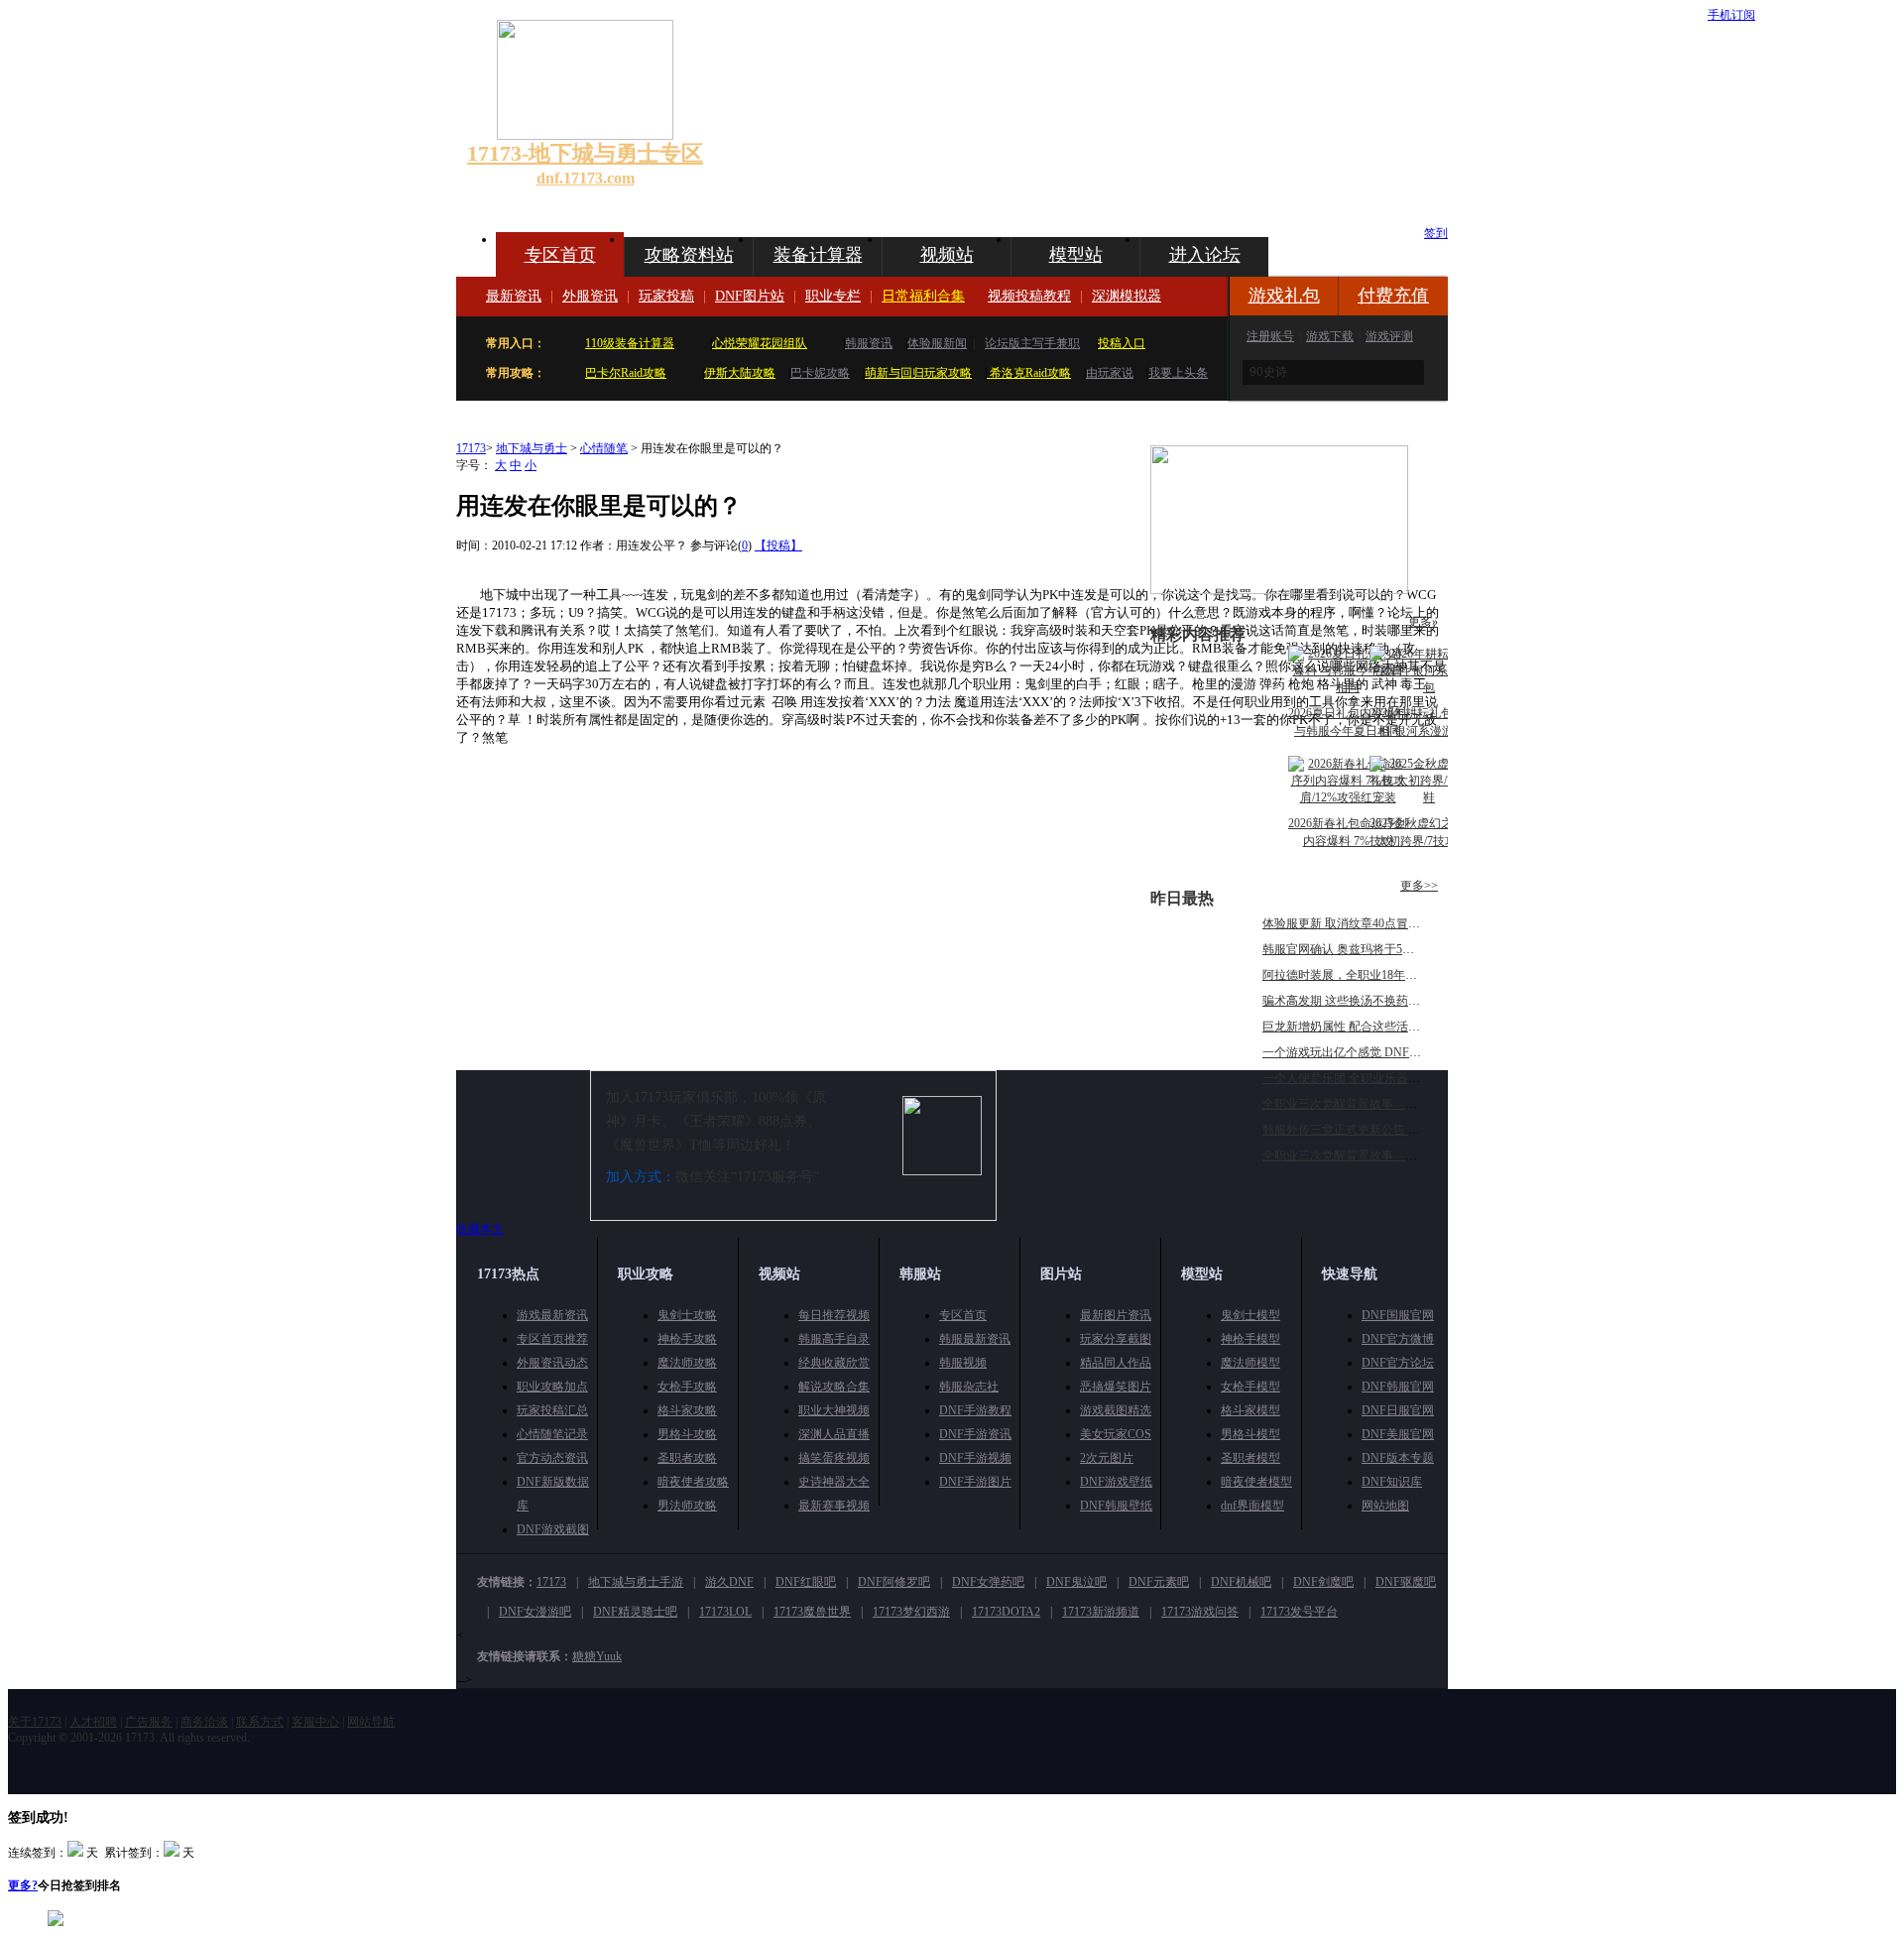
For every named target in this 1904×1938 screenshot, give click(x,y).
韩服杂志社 (969, 1387)
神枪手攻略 (687, 1339)
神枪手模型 (1250, 1339)
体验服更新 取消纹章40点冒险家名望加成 (1371, 923)
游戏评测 (1389, 336)
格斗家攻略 (687, 1410)
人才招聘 (93, 1722)
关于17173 (35, 1722)
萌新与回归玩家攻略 (918, 373)
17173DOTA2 (1006, 1612)
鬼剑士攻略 (687, 1315)
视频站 (947, 255)
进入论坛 (1205, 255)
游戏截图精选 (1116, 1410)
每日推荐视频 (834, 1315)
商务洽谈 (204, 1722)
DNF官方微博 (1398, 1339)
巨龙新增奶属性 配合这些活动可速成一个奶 (1377, 1027)
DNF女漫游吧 (535, 1612)
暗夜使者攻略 (693, 1482)
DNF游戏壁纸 (1116, 1482)
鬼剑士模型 (1250, 1315)
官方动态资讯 (552, 1458)
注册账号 (1270, 336)
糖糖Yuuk (597, 1656)
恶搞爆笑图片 (1116, 1387)
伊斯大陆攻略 (740, 373)
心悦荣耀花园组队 (760, 343)
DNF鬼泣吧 (1076, 1582)
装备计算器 (818, 255)
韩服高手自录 (834, 1339)
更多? (23, 1885)
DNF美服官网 (1398, 1434)
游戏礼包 (1284, 296)
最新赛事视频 (834, 1506)
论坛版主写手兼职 (1032, 343)
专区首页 (560, 255)
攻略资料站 (689, 255)
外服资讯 (590, 296)
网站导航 (371, 1722)
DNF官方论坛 (1398, 1363)
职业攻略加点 (552, 1387)
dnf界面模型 (1252, 1506)
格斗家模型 (1250, 1410)
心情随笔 (604, 448)
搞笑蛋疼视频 (834, 1458)
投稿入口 (1122, 343)
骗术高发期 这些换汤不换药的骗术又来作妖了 (1383, 1001)
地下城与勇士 (532, 448)
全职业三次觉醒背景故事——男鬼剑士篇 (1369, 1155)
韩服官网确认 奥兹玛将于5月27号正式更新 (1374, 949)
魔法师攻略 (687, 1363)
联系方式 (260, 1722)
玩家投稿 (666, 296)
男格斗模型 (1250, 1434)
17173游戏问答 (1200, 1612)
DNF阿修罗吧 (894, 1582)
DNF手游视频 (975, 1458)
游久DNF (729, 1582)
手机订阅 (1731, 15)
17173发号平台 (1299, 1612)
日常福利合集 (923, 296)
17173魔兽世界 (812, 1612)
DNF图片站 (750, 296)
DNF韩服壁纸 (1116, 1506)
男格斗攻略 (687, 1434)
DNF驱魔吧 (1406, 1582)
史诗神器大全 (834, 1482)
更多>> (1419, 886)
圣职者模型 (1250, 1458)
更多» (1423, 622)
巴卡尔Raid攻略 (626, 373)
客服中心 (315, 1722)
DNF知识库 (1392, 1482)
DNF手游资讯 (975, 1434)
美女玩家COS (1116, 1434)
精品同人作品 (1116, 1363)
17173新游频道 (1101, 1612)
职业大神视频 (834, 1410)
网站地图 (1385, 1506)
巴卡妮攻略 (820, 373)
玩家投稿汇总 (552, 1410)
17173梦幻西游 (911, 1612)
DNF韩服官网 (1398, 1387)
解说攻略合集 (834, 1387)
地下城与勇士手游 (636, 1582)
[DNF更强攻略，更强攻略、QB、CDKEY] (1279, 590)
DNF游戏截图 (553, 1529)
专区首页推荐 (552, 1339)
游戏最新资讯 (552, 1315)
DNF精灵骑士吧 (635, 1612)
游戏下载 (1330, 336)
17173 (471, 448)
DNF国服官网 (1398, 1315)
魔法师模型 (1250, 1363)
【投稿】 (778, 545)
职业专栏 (833, 296)
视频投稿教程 (1029, 296)
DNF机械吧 (1241, 1582)
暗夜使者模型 (1256, 1482)
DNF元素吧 (1159, 1582)
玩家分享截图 (1116, 1339)
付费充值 (1393, 296)
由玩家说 (1110, 373)
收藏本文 (480, 1229)
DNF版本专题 (1398, 1458)
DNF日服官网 (1398, 1410)
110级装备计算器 (630, 343)
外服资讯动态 (552, 1363)
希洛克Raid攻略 (1029, 373)
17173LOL (725, 1612)
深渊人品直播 (834, 1434)
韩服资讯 (869, 343)
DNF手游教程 (975, 1410)
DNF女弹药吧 (988, 1582)
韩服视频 (963, 1363)
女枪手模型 (1250, 1387)
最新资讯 (514, 296)
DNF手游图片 (975, 1482)
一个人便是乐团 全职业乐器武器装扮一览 (1371, 1078)
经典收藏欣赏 (834, 1363)
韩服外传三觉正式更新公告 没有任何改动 (1371, 1130)
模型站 (1076, 255)
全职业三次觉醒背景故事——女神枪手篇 (1369, 1104)
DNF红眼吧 (806, 1582)
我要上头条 (1178, 373)
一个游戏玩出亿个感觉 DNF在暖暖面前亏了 (1377, 1052)
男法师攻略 (687, 1506)
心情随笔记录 (552, 1434)
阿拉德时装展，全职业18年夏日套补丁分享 (1375, 975)
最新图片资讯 (1116, 1315)
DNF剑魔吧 (1323, 1582)
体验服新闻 (937, 343)
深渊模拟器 (1127, 296)
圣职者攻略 (687, 1458)
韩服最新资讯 (975, 1339)
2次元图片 (1107, 1458)
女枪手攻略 (687, 1387)
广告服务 (149, 1722)
